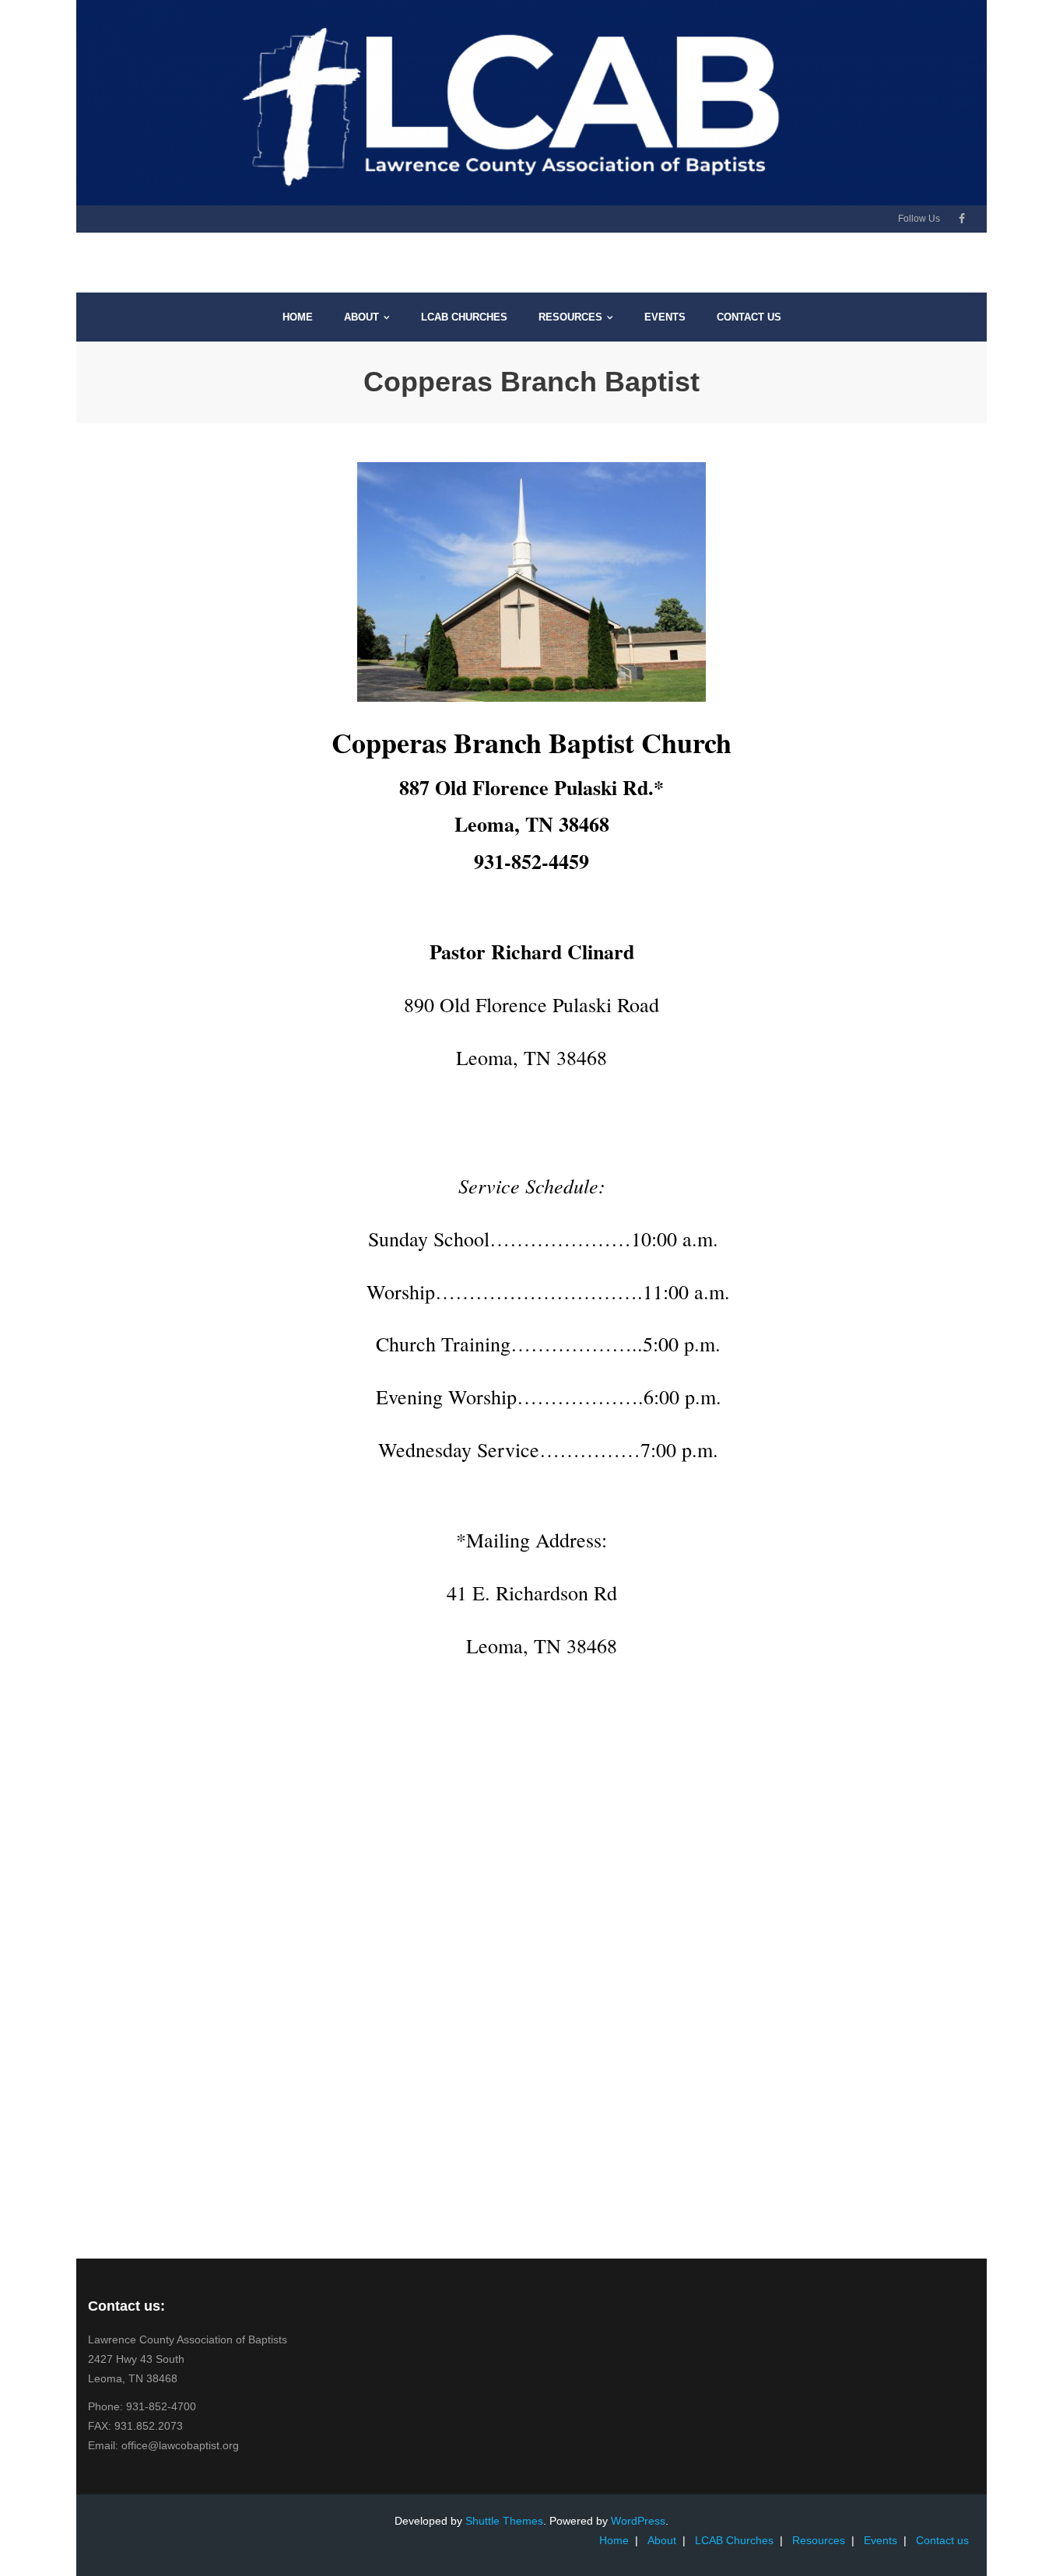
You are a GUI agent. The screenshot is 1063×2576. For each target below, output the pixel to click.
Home (614, 2540)
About (662, 2540)
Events (881, 2540)
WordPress (638, 2521)
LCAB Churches (734, 2540)
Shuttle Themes (504, 2521)
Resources (819, 2540)
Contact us (942, 2540)
